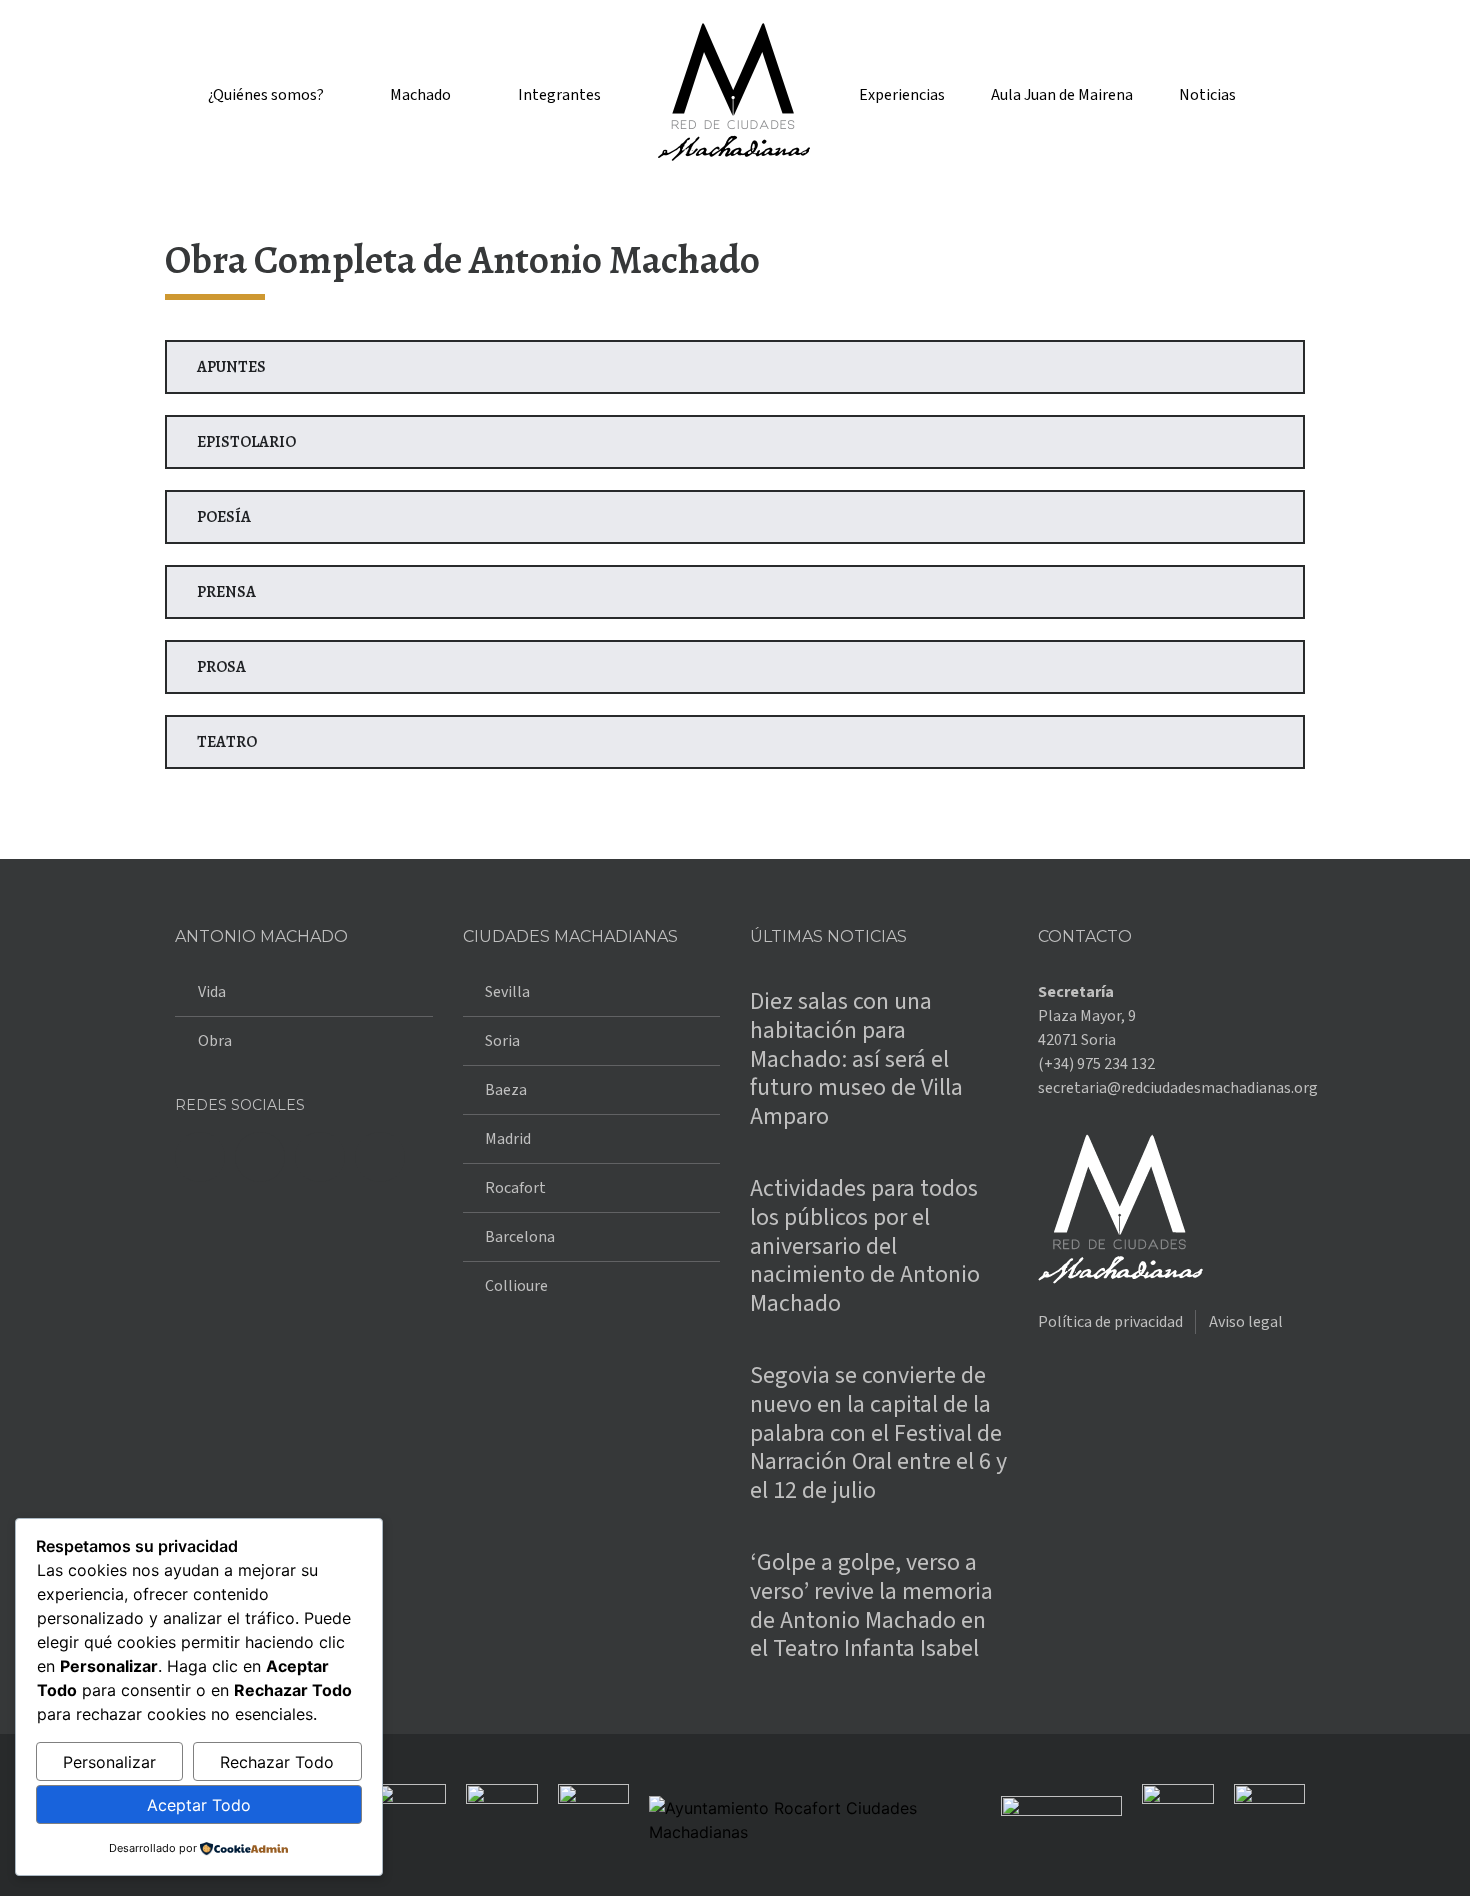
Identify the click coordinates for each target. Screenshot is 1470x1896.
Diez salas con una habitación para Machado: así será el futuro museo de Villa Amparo (856, 1059)
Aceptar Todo (199, 1805)
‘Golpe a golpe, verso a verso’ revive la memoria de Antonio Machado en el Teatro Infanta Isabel (871, 1605)
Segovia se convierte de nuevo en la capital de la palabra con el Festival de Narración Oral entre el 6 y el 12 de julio (878, 1433)
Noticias (1207, 95)
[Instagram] (320, 1157)
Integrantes (559, 95)
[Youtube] (380, 1157)
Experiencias (902, 95)
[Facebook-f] (200, 1157)
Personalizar (109, 1762)
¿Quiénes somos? (266, 95)
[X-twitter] (260, 1157)
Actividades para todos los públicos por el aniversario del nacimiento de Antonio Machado (865, 1246)
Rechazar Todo (277, 1762)
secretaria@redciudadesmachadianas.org (1178, 1088)
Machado (420, 95)
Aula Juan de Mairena (1062, 95)
